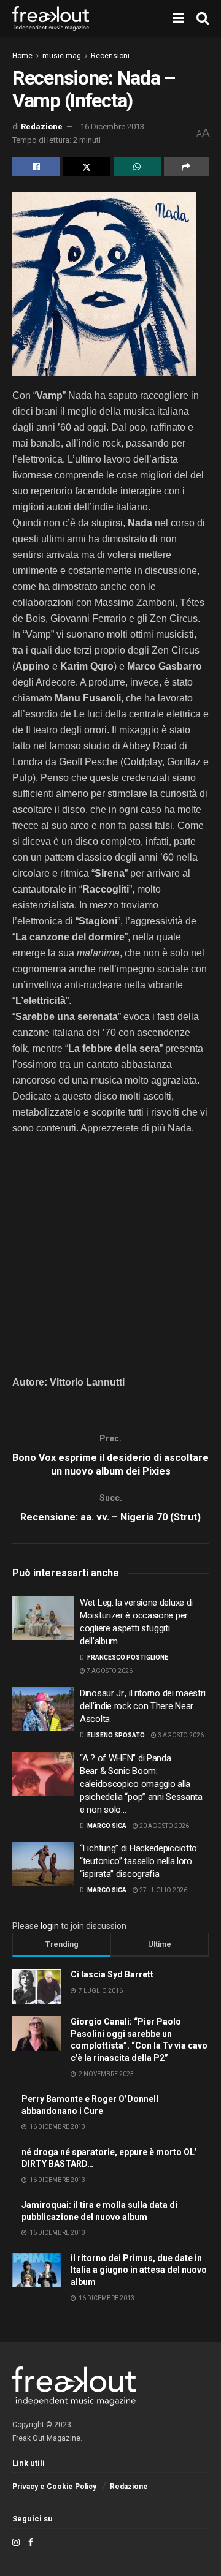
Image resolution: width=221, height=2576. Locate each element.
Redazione (42, 127)
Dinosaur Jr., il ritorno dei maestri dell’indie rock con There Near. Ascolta (142, 1706)
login (50, 1926)
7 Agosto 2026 (109, 1671)
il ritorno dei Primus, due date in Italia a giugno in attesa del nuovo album (139, 2270)
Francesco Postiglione (128, 1657)
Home (22, 56)
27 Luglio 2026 (163, 1890)
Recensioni (110, 56)
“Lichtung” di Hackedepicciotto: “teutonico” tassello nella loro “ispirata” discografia (139, 1861)
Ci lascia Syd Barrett (112, 1974)
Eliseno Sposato (116, 1735)
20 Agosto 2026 (164, 1826)
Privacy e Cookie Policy (54, 2487)
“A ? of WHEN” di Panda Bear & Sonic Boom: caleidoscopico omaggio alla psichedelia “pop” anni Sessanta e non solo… (141, 1784)
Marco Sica (107, 1826)
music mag (62, 56)
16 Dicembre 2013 (112, 127)
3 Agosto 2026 (180, 1735)
